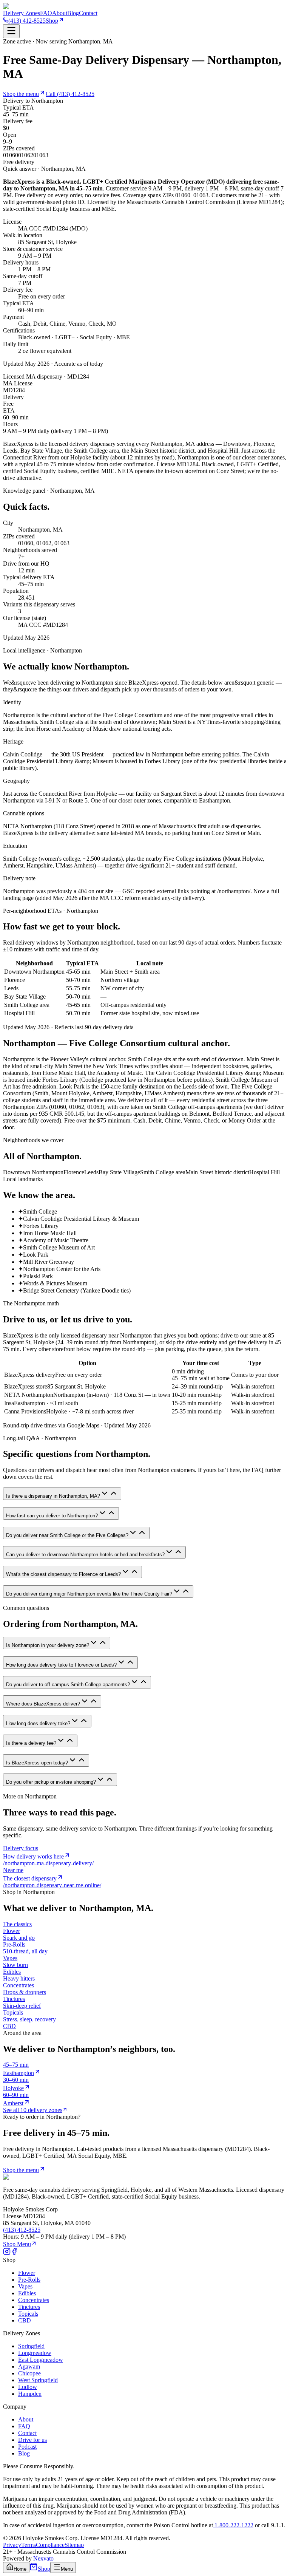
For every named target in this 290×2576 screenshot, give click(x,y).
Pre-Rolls (29, 2280)
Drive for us (32, 2440)
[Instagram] (7, 2253)
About (60, 13)
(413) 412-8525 (27, 21)
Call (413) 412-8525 (70, 94)
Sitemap (74, 2545)
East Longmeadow (41, 2360)
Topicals (28, 2314)
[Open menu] (11, 31)
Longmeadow (35, 2353)
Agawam (29, 2366)
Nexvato (43, 2558)
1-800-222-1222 (233, 2525)
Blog (73, 13)
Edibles (27, 2293)
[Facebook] (14, 2253)
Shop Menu (17, 2244)
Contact (88, 13)
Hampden (30, 2394)
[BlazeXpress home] (53, 6)
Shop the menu (21, 94)
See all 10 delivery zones (33, 2110)
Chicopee (29, 2373)
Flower (27, 2273)
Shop (52, 21)
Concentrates (34, 2300)
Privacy (12, 2545)
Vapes (25, 2286)
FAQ (46, 13)
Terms (29, 2545)
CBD (25, 2320)
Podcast (27, 2447)
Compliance (50, 2545)
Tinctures (29, 2307)
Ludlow (28, 2387)
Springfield (31, 2346)
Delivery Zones (22, 13)
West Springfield (38, 2380)
